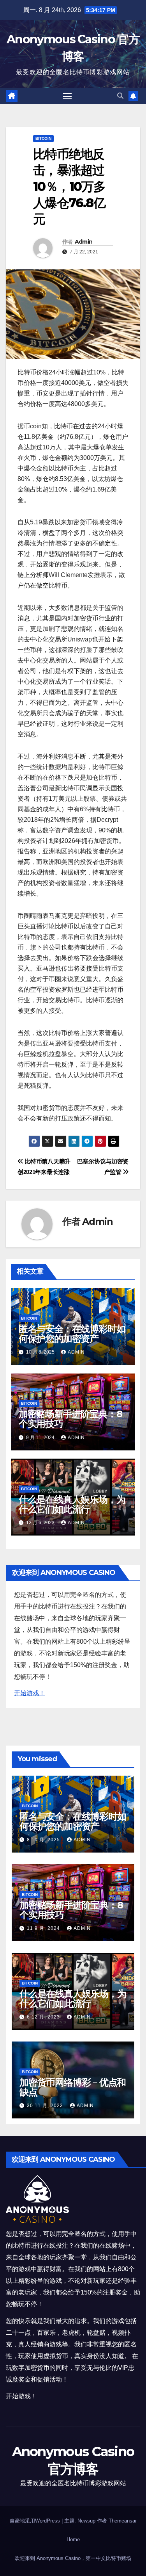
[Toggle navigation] (67, 96)
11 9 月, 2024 (44, 1928)
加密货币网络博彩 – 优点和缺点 (73, 2087)
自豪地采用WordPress (36, 2521)
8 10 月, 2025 (44, 1840)
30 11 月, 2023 (46, 2106)
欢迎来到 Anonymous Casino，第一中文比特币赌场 (73, 2558)
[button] (120, 96)
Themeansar (123, 2521)
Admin (84, 242)
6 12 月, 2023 (44, 2017)
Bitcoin (43, 138)
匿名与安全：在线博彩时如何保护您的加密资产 (72, 1334)
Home (73, 2539)
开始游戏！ (30, 1693)
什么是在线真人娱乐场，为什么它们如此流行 (72, 1504)
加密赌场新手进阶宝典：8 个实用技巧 (70, 1419)
